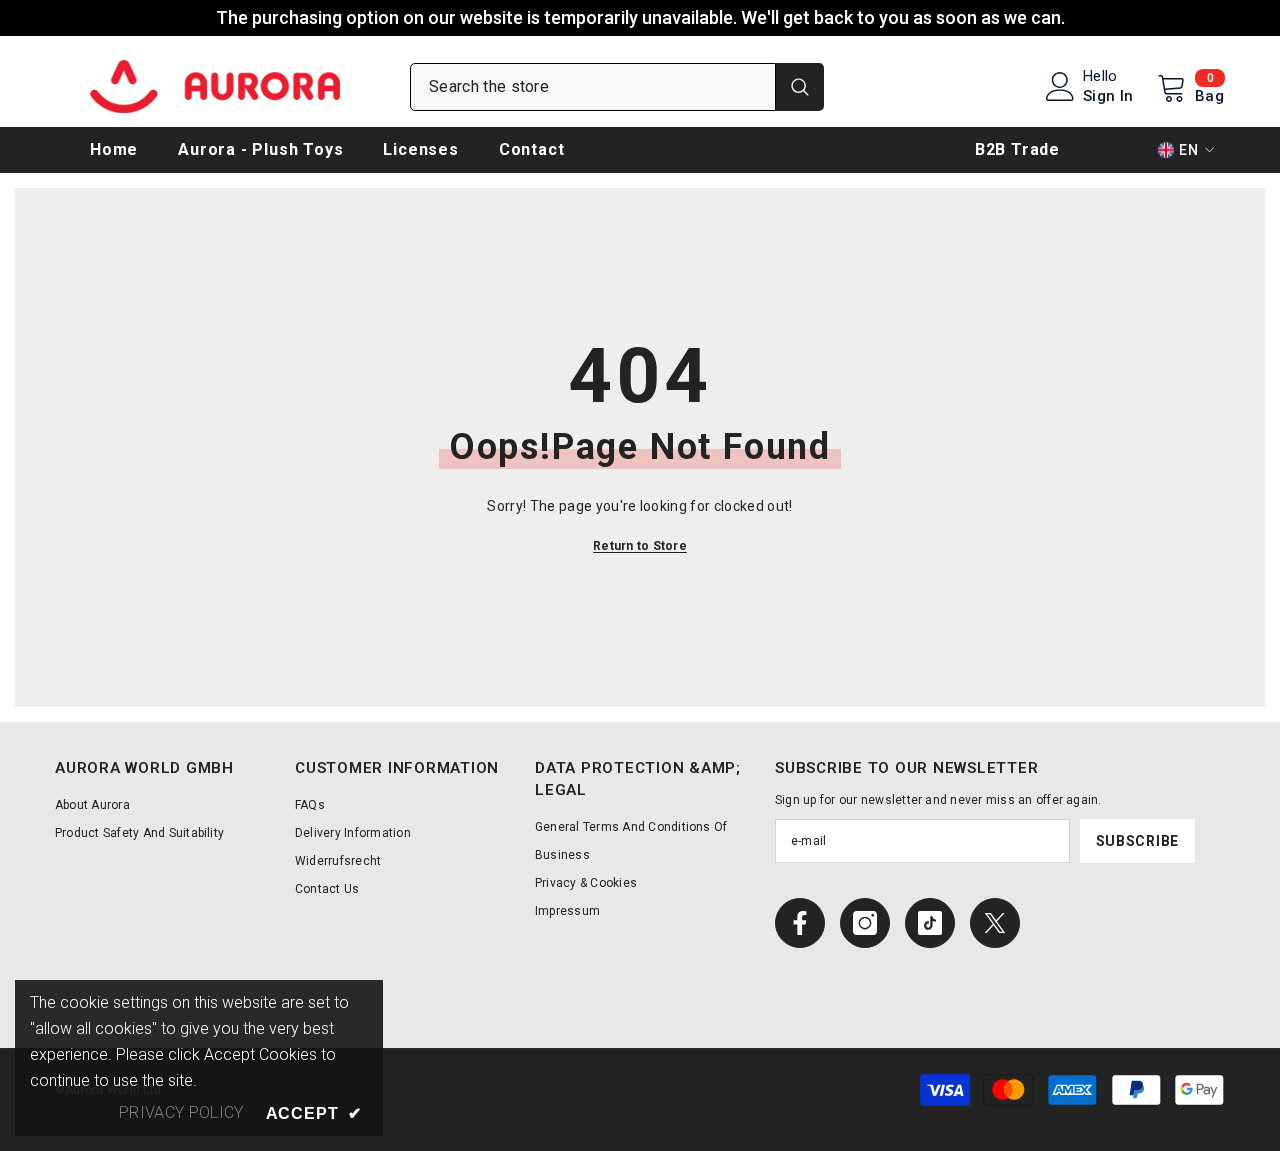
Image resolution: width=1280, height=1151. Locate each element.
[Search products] (617, 87)
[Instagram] (865, 923)
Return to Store (640, 546)
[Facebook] (800, 923)
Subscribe (1137, 841)
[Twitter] (995, 923)
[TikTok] (930, 923)
